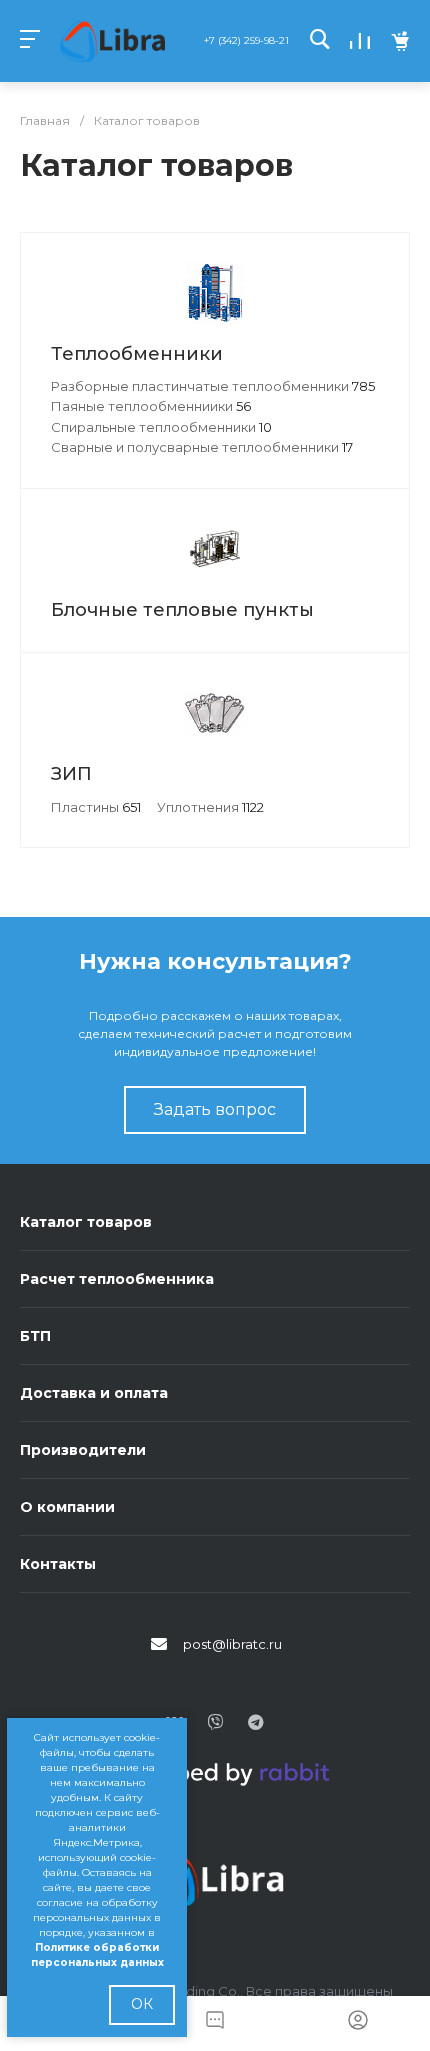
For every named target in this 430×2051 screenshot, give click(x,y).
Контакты (58, 1564)
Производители (83, 1450)
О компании (67, 1507)
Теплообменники (137, 354)
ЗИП (71, 774)
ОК (142, 2004)
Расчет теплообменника (117, 1279)
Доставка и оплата (94, 1393)
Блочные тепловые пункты (182, 610)
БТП (35, 1336)
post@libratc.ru (232, 1644)
